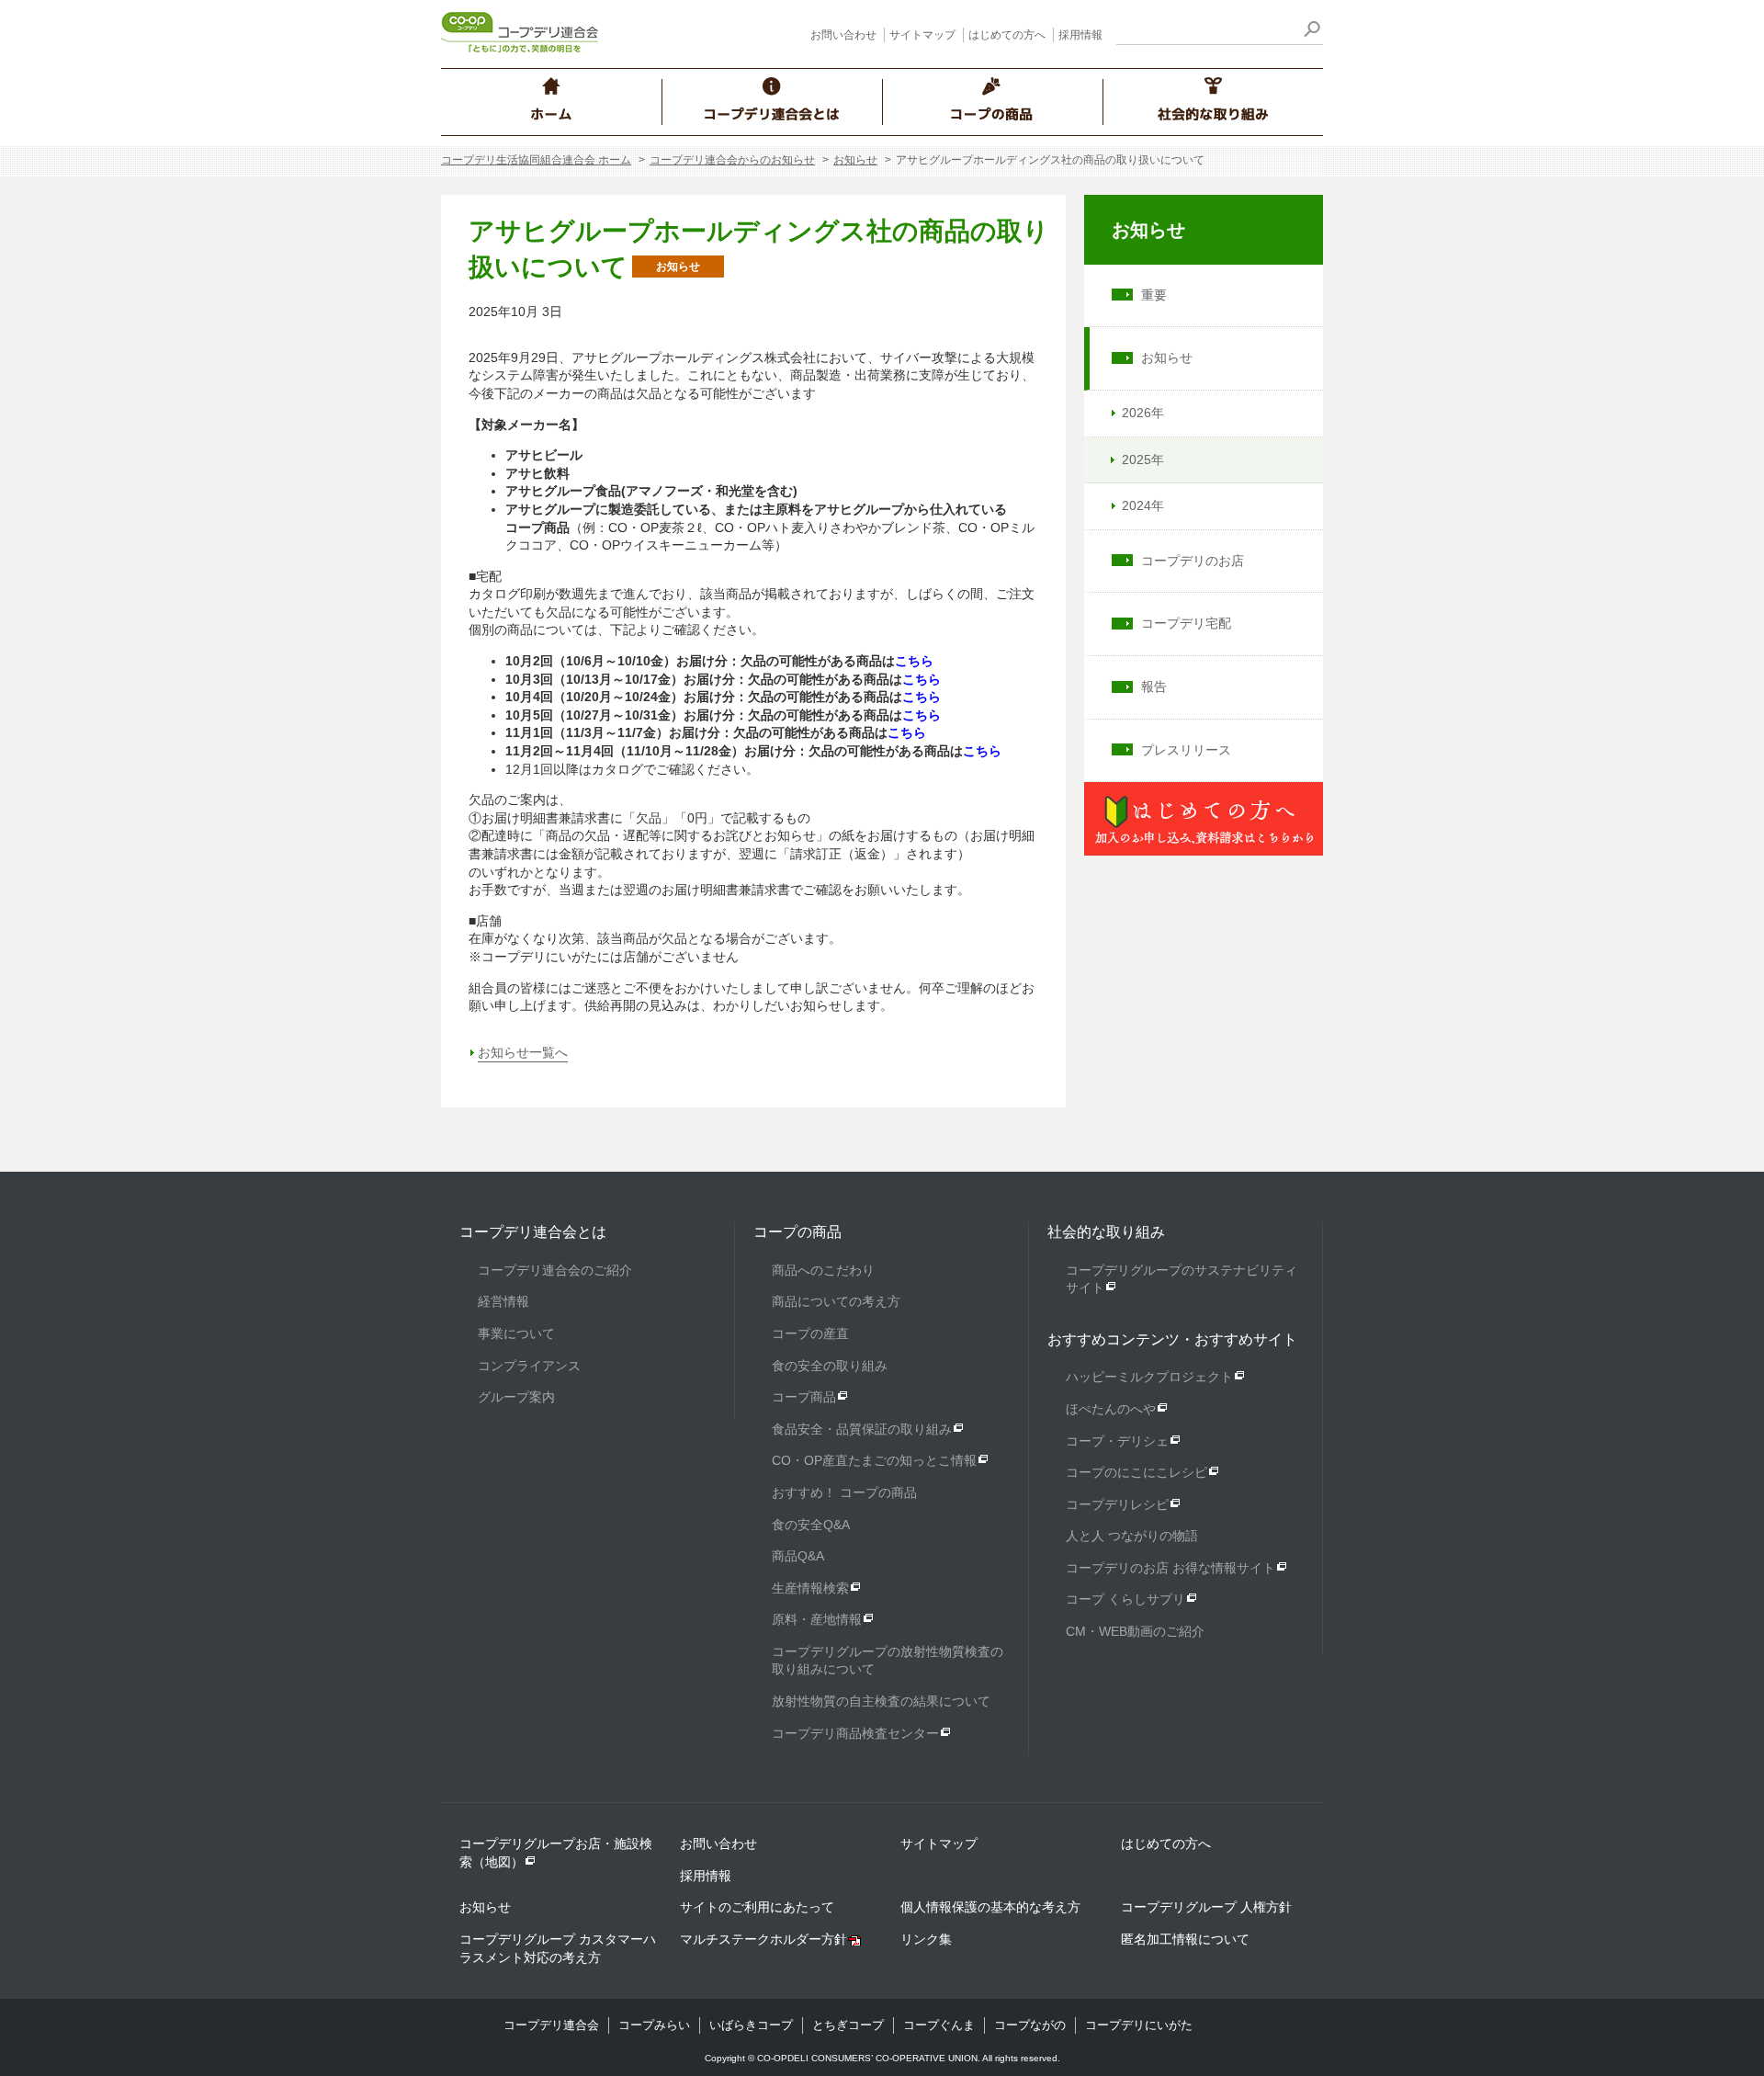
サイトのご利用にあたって (757, 1907)
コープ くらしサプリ (1125, 1599)
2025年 (1143, 459)
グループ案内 (516, 1397)
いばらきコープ (751, 2025)
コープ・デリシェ (1117, 1441)
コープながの (1030, 2025)
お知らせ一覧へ (523, 1052)
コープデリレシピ (1117, 1504)
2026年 (1143, 413)
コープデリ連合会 (551, 2025)
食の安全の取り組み (830, 1366)
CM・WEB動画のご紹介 (1135, 1631)
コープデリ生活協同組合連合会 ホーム (536, 160)
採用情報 (1080, 35)
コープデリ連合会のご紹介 (555, 1270)
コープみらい (654, 2025)
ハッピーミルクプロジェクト (1149, 1377)
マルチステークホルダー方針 (763, 1939)
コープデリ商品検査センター (855, 1733)
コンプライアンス (529, 1366)
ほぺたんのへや (1111, 1409)
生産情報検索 (810, 1588)
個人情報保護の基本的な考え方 (990, 1907)
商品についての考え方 (836, 1301)
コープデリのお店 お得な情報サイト (1170, 1568)
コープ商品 (804, 1397)
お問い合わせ (843, 35)
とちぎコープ (848, 2025)
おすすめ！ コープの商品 (844, 1492)
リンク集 (926, 1939)
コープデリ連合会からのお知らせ (732, 160)
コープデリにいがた (1139, 2025)
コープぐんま (939, 2025)
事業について (516, 1333)
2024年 (1143, 505)
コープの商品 (797, 1232)
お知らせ (855, 160)
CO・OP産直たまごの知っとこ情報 (874, 1460)
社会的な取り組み (1106, 1232)
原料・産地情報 (817, 1619)
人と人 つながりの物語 (1132, 1536)
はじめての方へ (1007, 35)
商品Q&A (798, 1556)
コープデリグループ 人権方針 (1206, 1907)
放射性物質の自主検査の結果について (881, 1701)
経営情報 (503, 1301)
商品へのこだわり (823, 1270)
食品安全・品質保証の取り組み (862, 1429)
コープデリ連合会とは (533, 1232)
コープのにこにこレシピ (1136, 1472)
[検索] (1312, 32)
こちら (914, 661)
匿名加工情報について (1185, 1939)
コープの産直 (810, 1333)
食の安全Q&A (811, 1525)
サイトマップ (922, 35)
